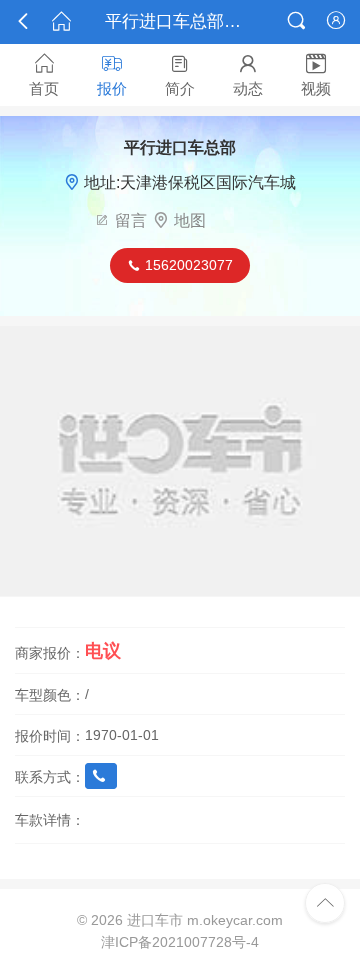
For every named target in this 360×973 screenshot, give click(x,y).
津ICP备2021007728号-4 (180, 942)
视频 (316, 75)
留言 (131, 220)
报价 (112, 75)
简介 (180, 75)
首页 (44, 75)
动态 (248, 75)
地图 (190, 220)
